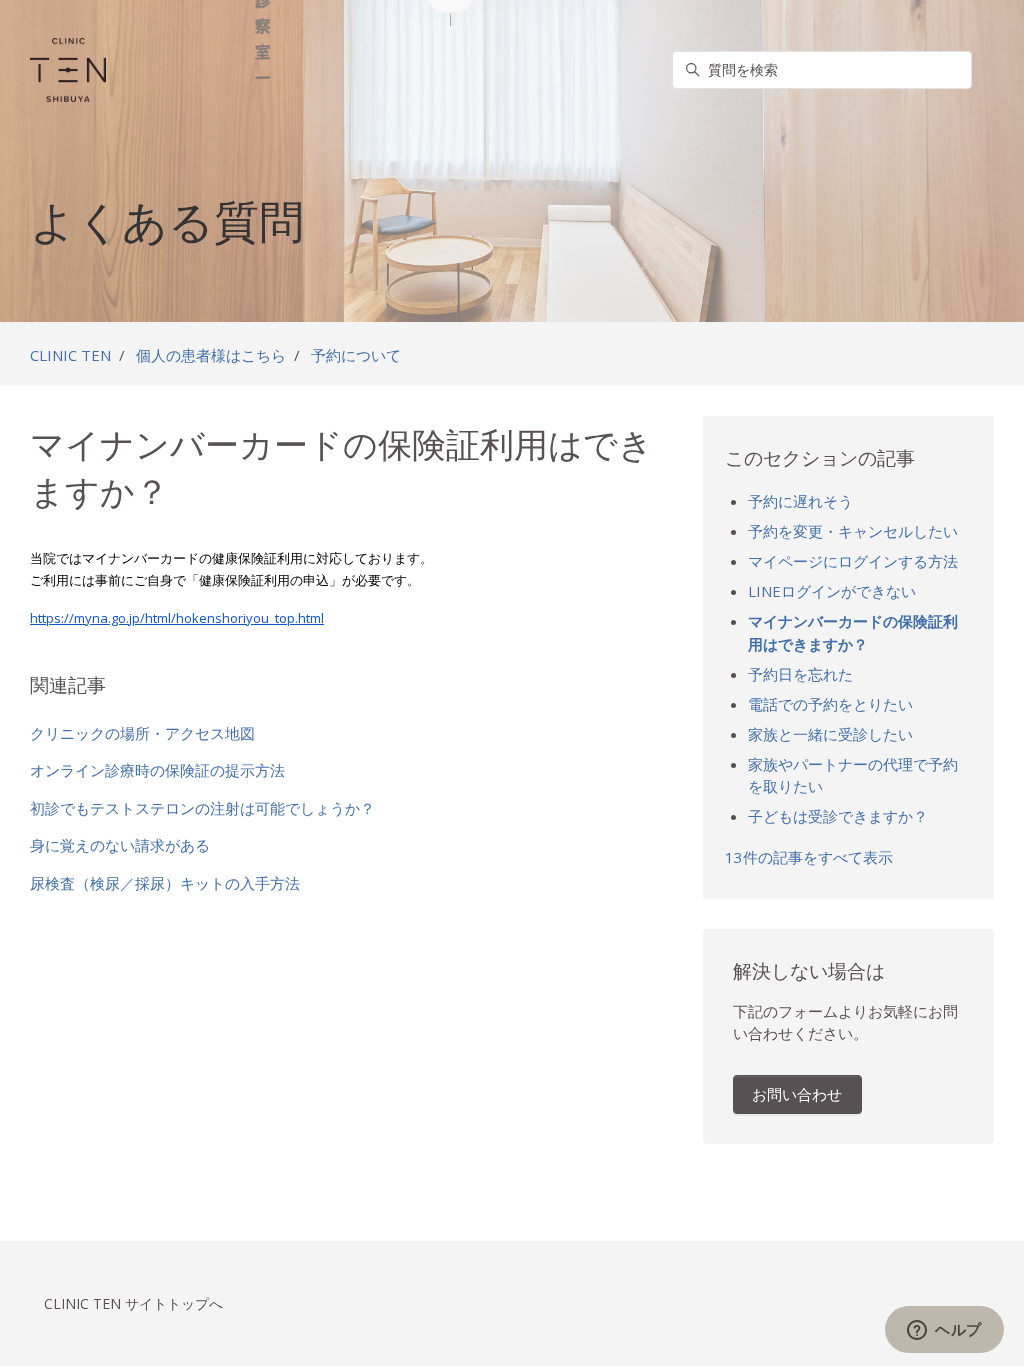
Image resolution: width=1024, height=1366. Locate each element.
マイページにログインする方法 (853, 561)
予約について (356, 355)
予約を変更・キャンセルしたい (853, 531)
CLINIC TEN (70, 355)
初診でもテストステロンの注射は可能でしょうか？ (202, 808)
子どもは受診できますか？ (838, 816)
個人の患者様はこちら (211, 355)
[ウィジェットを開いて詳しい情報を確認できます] (944, 1331)
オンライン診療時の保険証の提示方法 (157, 770)
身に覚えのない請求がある (120, 845)
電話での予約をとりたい (830, 704)
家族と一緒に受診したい (830, 734)
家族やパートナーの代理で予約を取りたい (853, 775)
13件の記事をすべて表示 (809, 857)
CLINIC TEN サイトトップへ (133, 1303)
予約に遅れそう (800, 501)
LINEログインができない (832, 591)
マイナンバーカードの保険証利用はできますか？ (853, 632)
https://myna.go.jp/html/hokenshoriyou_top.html (177, 618)
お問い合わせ (797, 1094)
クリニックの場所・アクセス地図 (142, 733)
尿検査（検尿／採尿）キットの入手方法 (165, 883)
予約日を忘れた (800, 674)
